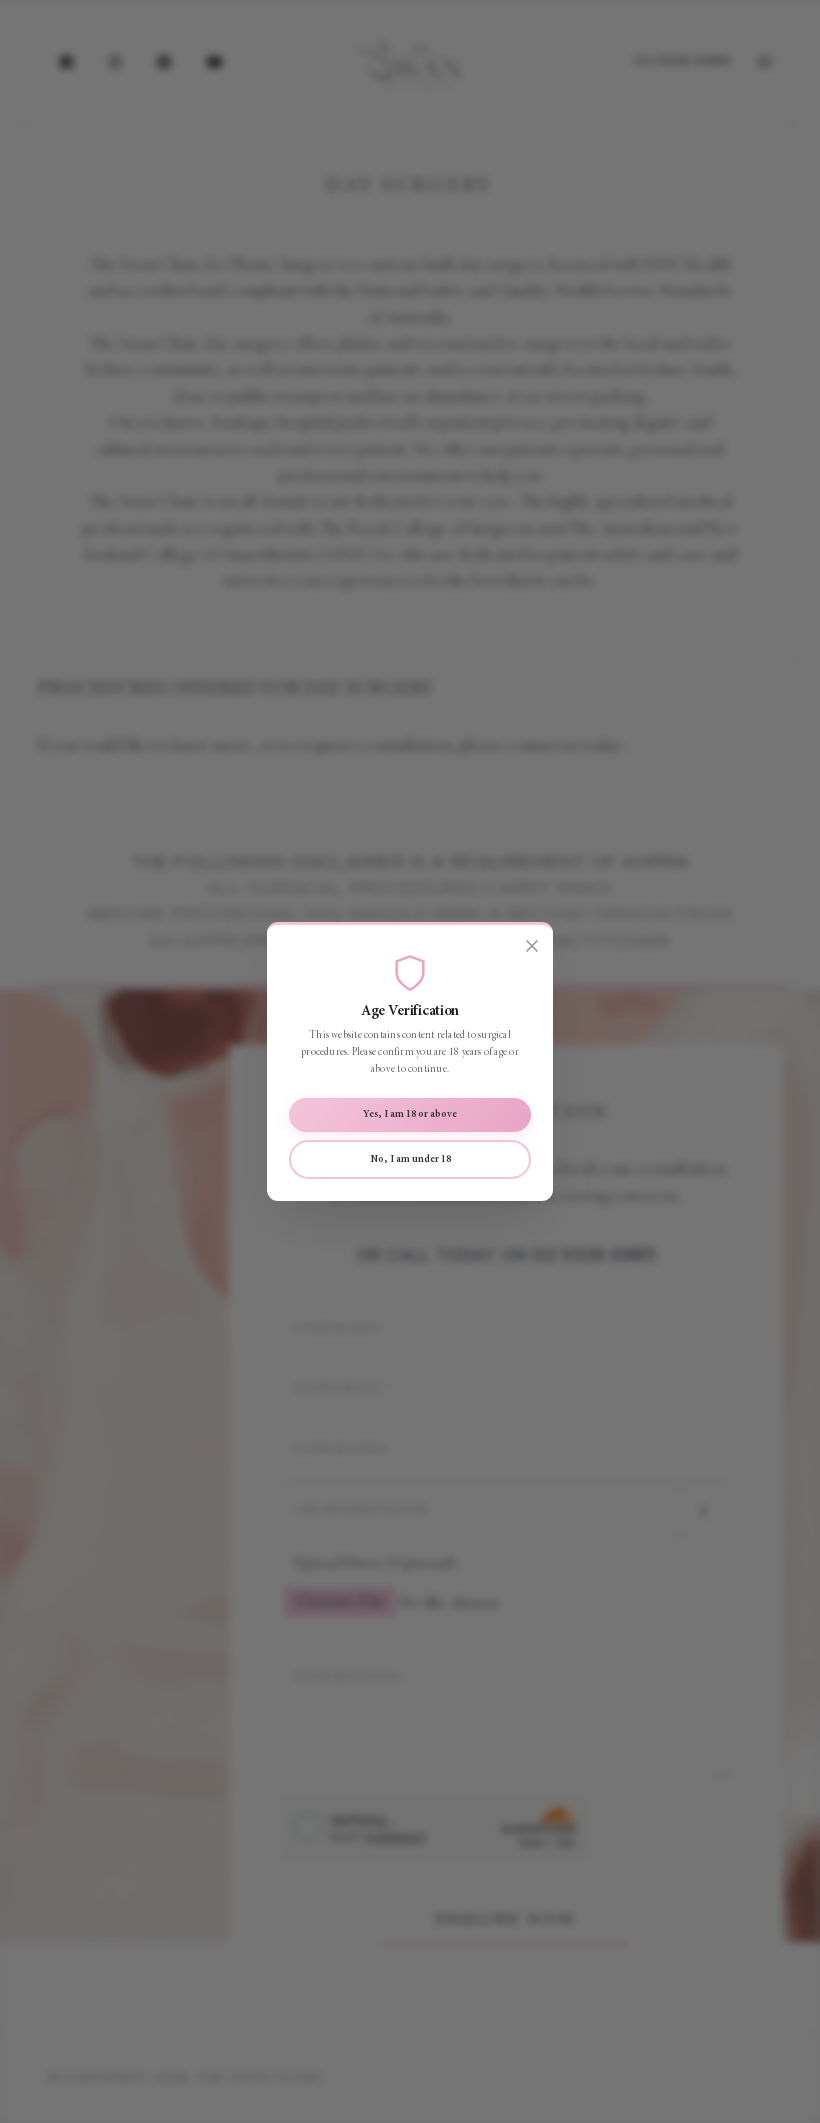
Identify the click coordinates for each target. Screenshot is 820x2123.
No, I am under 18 (410, 1159)
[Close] (532, 947)
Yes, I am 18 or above (410, 1114)
